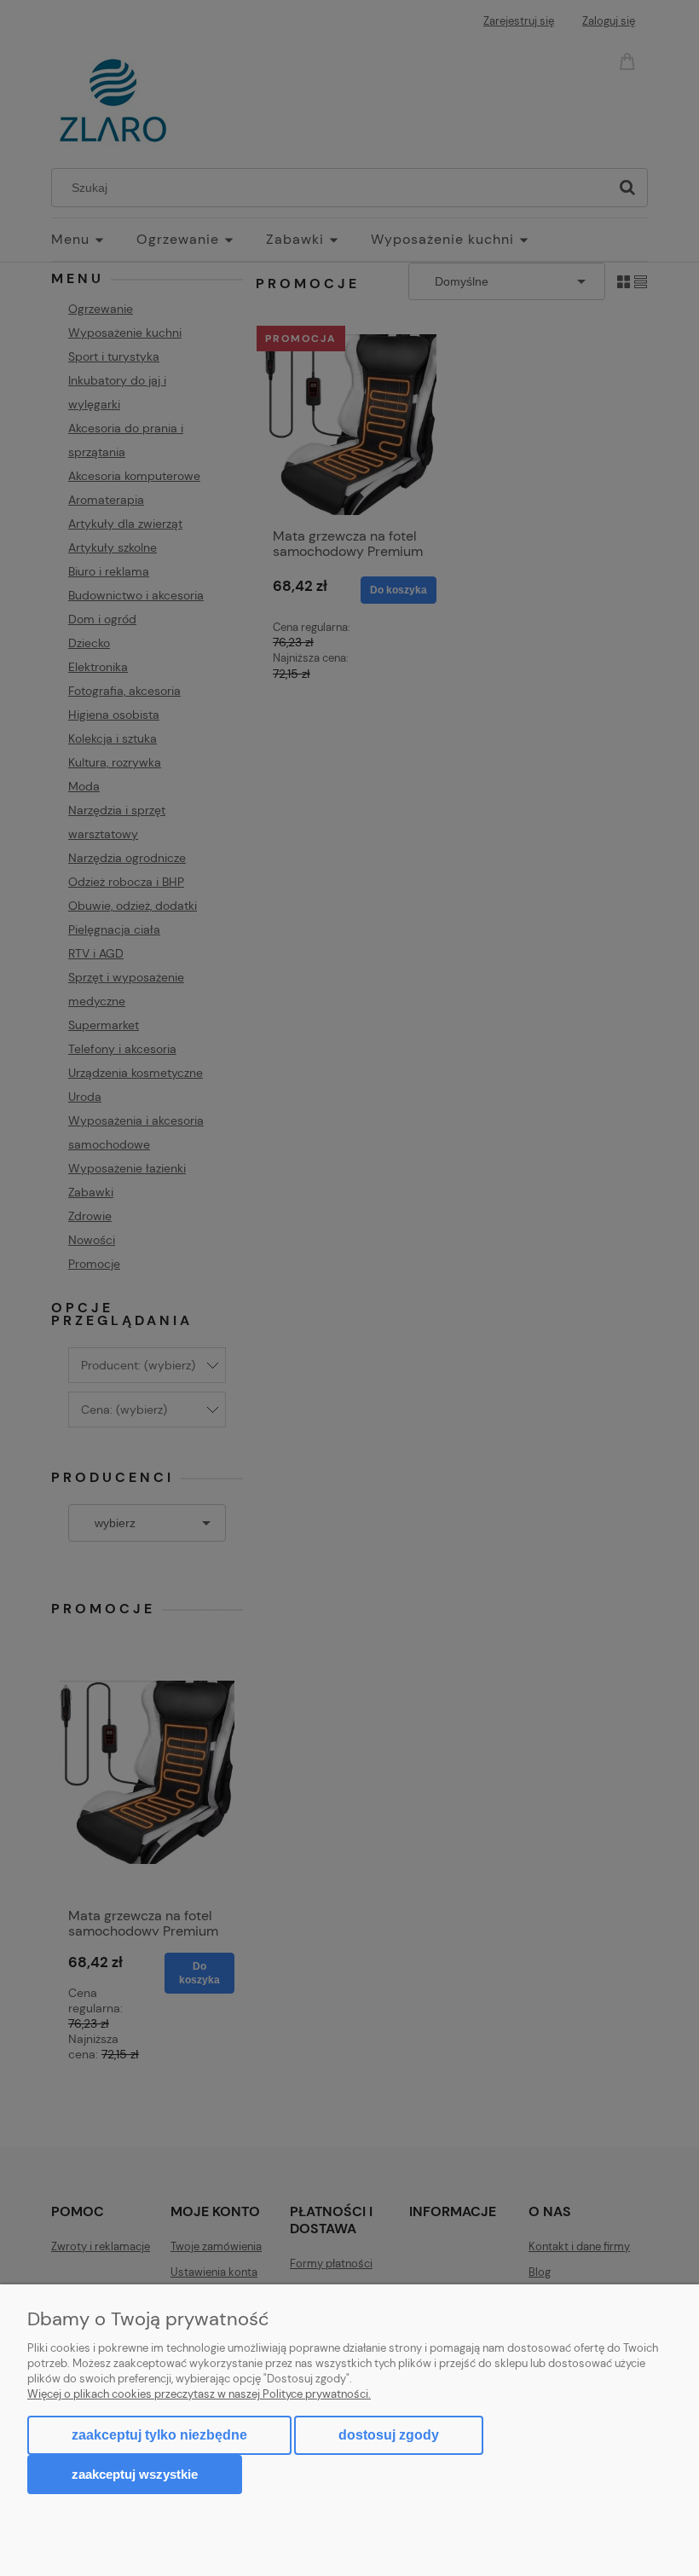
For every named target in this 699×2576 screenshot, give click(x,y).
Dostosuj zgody (389, 2435)
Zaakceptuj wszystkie (135, 2474)
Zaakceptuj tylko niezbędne (159, 2435)
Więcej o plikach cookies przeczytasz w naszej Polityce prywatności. (199, 2394)
